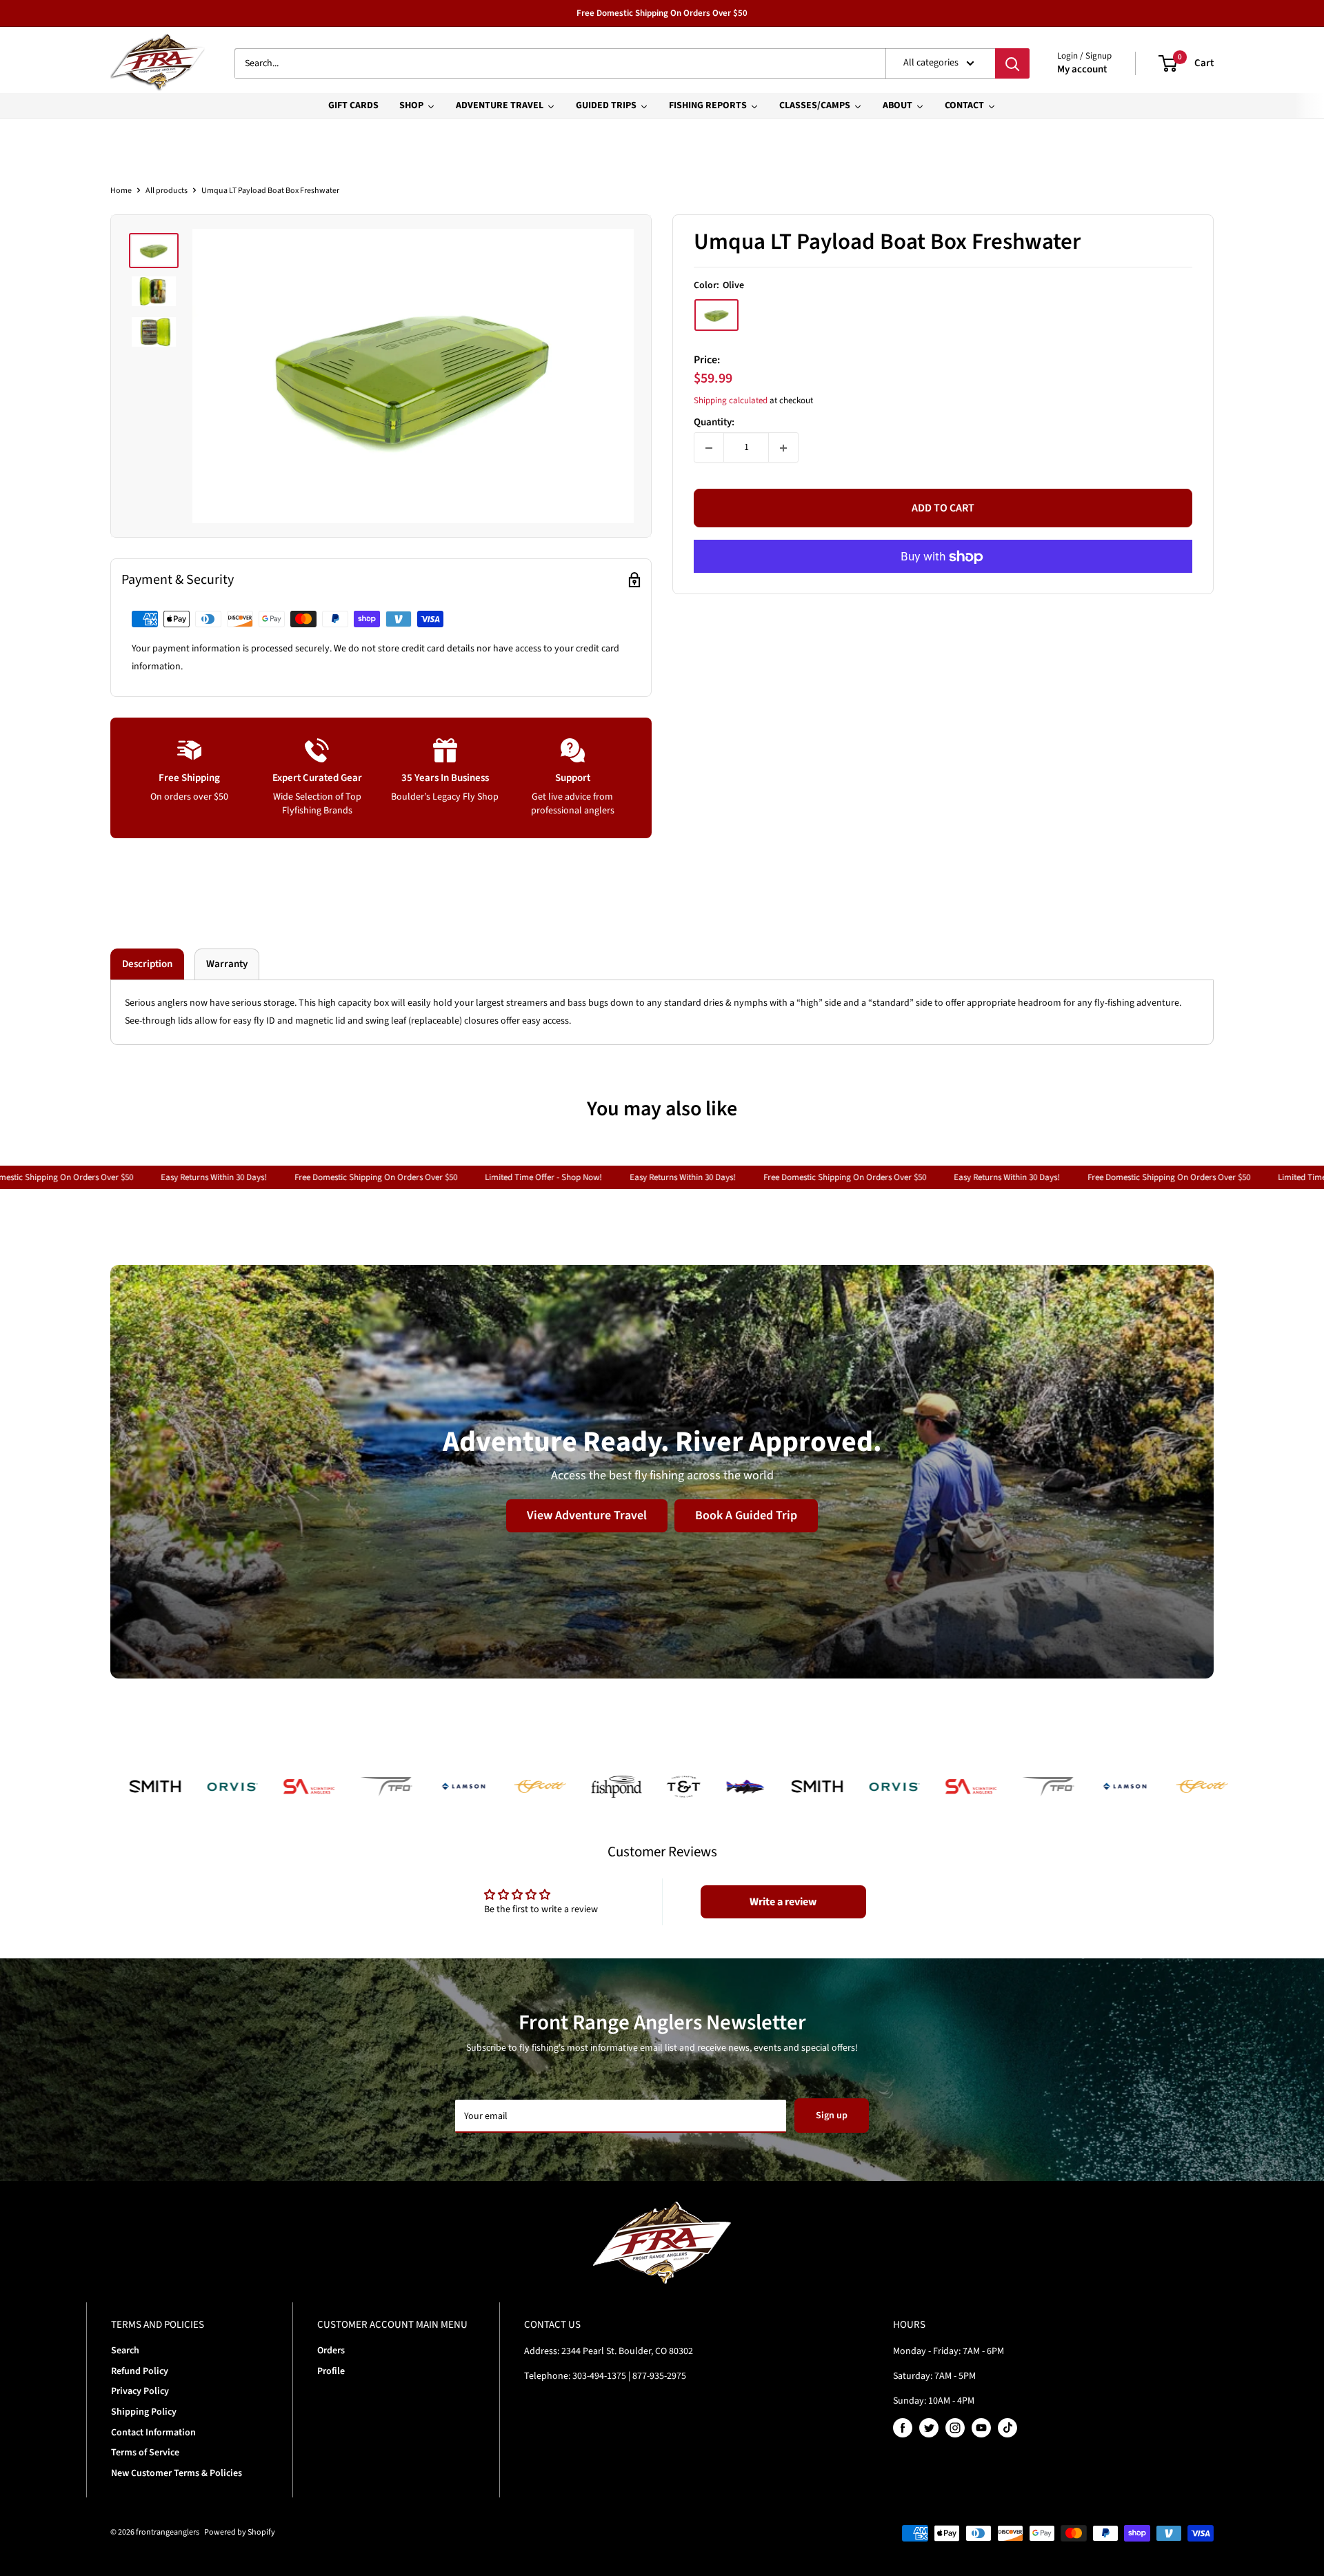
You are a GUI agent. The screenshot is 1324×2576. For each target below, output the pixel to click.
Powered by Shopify (240, 2532)
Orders (331, 2351)
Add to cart (943, 509)
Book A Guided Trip (746, 1515)
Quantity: (714, 423)
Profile (331, 2371)
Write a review (783, 1902)
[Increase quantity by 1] (783, 448)
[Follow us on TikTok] (1007, 2428)
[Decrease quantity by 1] (709, 448)
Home (121, 191)
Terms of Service (145, 2453)
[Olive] (716, 315)
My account (1082, 69)
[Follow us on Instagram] (955, 2428)
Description (147, 964)
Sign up (832, 2116)
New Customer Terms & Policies (177, 2473)
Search (125, 2351)
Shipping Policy (144, 2412)
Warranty (227, 964)
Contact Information (153, 2433)
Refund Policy (140, 2371)
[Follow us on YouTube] (981, 2428)
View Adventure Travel (587, 1515)
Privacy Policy (140, 2391)
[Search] (1012, 63)
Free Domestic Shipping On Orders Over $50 (662, 13)
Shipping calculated (731, 400)
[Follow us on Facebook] (903, 2428)
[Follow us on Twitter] (929, 2428)
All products (167, 191)
